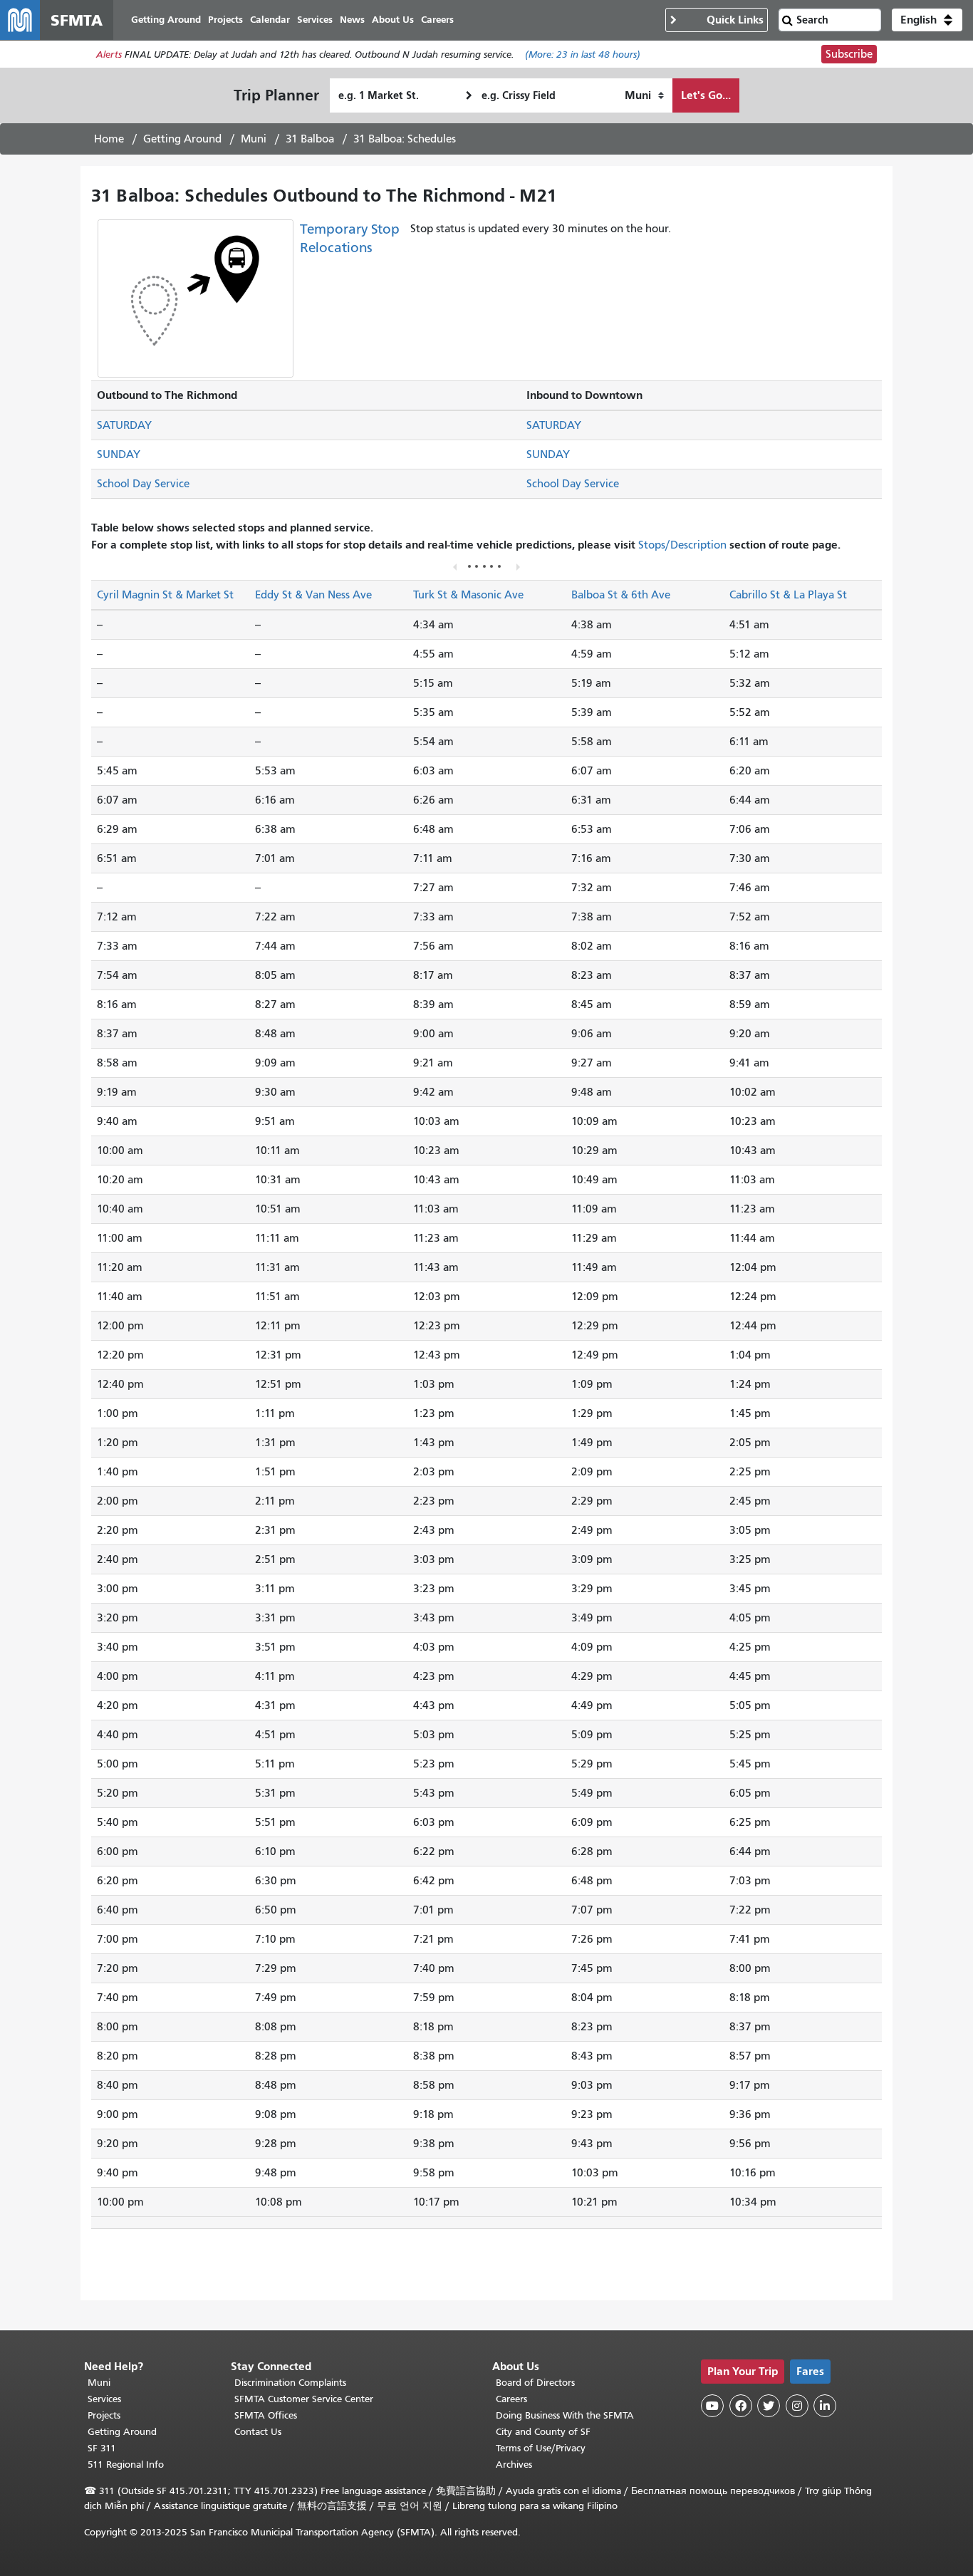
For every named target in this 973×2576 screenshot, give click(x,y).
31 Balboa (310, 139)
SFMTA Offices (266, 2415)
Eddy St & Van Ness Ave (313, 595)
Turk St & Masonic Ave (468, 595)
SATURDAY (124, 425)
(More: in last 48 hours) (583, 54)
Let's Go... (706, 95)
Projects (104, 2415)
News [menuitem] (352, 20)
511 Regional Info (126, 2465)
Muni (254, 139)
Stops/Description (682, 545)
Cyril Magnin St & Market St (165, 595)
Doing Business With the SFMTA (565, 2415)
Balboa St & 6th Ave (621, 595)
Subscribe (849, 54)
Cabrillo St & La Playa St (788, 595)
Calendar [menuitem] (270, 20)
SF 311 (102, 2448)
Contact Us (258, 2432)
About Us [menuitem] (393, 20)
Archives (514, 2465)
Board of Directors (535, 2383)
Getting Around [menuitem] (166, 20)
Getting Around (182, 139)
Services (104, 2399)
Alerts (109, 54)
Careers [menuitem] (437, 20)
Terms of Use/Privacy (541, 2448)
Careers (511, 2399)
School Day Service (143, 484)
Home (109, 139)
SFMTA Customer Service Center (304, 2399)
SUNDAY (119, 455)
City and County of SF (543, 2432)
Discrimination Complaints (290, 2383)
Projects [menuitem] (225, 20)
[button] (927, 20)
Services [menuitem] (315, 20)
